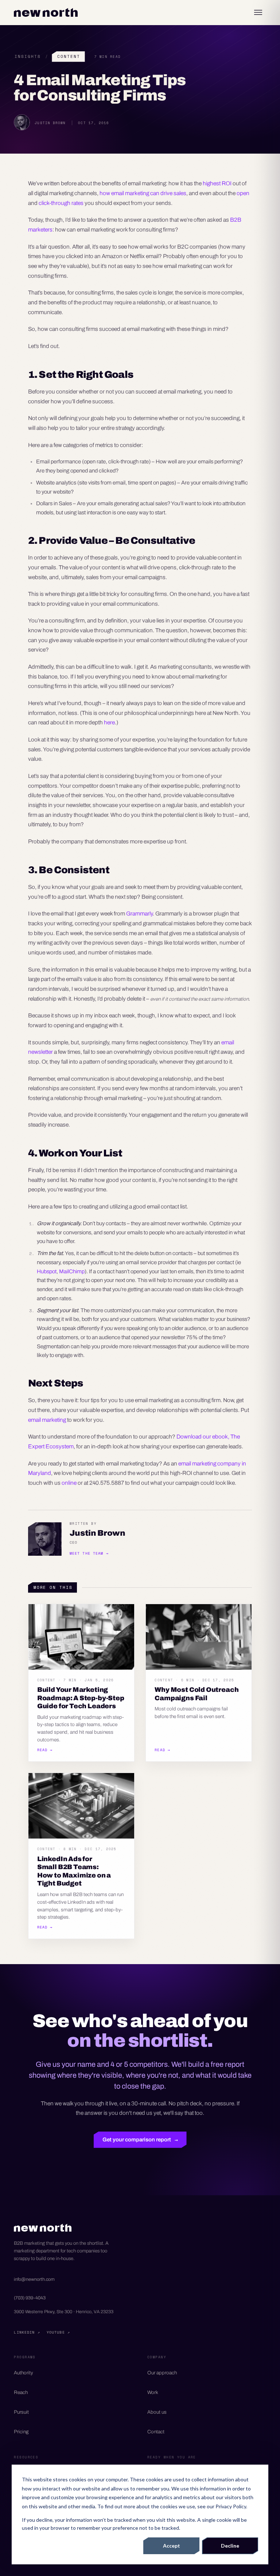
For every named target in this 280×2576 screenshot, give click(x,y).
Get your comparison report (140, 2140)
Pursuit (21, 2412)
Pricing (21, 2432)
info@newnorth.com (34, 2279)
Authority (24, 2373)
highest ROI (217, 183)
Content (69, 56)
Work (153, 2392)
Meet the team (89, 1553)
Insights (28, 56)
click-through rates (61, 203)
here (109, 722)
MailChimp (72, 1271)
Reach (21, 2392)
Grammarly (139, 913)
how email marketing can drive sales (143, 193)
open (243, 193)
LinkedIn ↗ (27, 2332)
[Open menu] (258, 12)
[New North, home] (46, 12)
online (69, 1483)
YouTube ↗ (58, 2332)
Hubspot (47, 1271)
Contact (156, 2432)
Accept (172, 2546)
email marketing (47, 1420)
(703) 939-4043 (30, 2298)
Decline (230, 2546)
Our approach (162, 2373)
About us (157, 2412)
